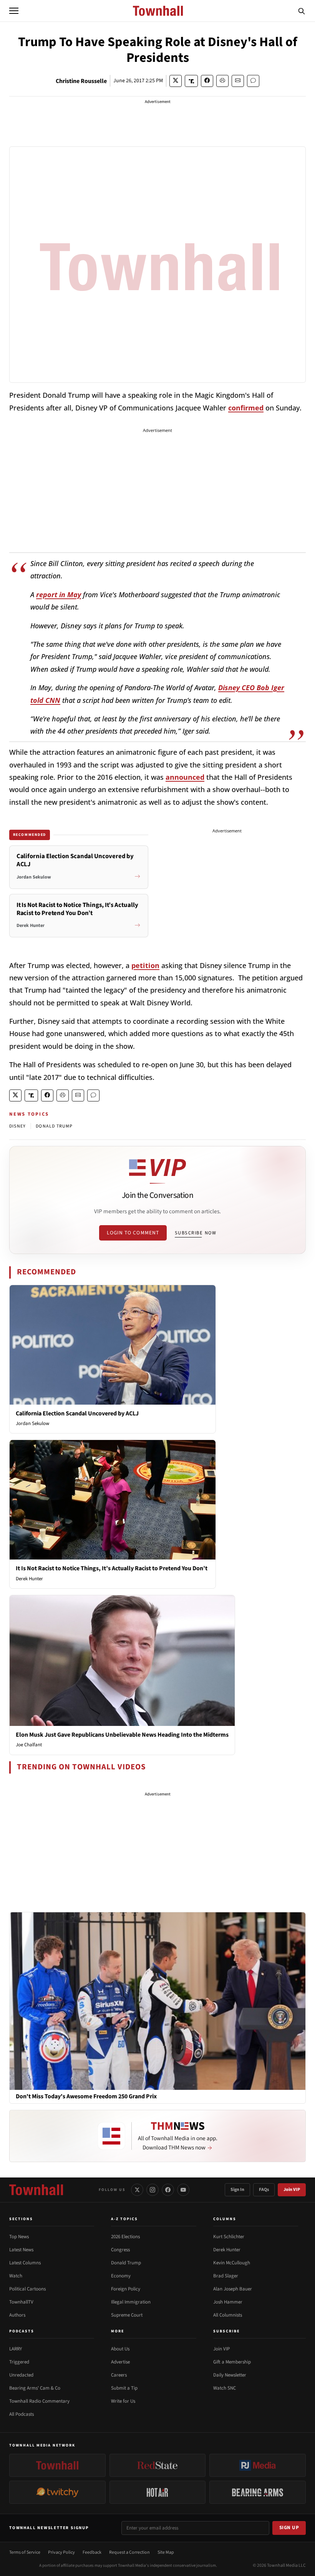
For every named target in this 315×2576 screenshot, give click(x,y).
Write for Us (123, 2401)
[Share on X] (176, 81)
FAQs (264, 2190)
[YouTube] (183, 2190)
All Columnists (228, 2315)
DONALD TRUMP (54, 1126)
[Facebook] (168, 2190)
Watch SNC (225, 2388)
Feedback (92, 2552)
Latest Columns (25, 2263)
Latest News (21, 2250)
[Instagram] (153, 2190)
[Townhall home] (36, 2190)
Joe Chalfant (29, 1745)
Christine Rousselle (81, 81)
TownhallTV (21, 2302)
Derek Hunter (29, 1579)
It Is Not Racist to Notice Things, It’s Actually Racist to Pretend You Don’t (112, 1568)
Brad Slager (226, 2276)
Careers (119, 2375)
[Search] (302, 11)
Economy (121, 2276)
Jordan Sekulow (32, 1423)
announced (185, 777)
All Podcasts (22, 2414)
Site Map (166, 2552)
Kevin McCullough (232, 2263)
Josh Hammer (228, 2302)
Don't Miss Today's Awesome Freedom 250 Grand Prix (86, 2097)
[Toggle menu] (14, 11)
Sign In (237, 2190)
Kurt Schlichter (229, 2237)
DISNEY (17, 1126)
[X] (137, 2190)
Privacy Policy (61, 2552)
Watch (16, 2276)
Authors (17, 2315)
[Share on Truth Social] (191, 81)
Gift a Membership (232, 2362)
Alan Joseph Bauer (233, 2289)
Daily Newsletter (230, 2375)
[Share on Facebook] (207, 81)
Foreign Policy (126, 2289)
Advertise (120, 2362)
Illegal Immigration (131, 2302)
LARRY (16, 2349)
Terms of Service (25, 2552)
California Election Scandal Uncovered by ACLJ (77, 1413)
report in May (59, 595)
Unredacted (21, 2375)
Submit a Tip (124, 2388)
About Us (120, 2349)
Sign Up (289, 2528)
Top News (19, 2237)
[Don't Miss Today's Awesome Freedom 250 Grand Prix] (157, 2001)
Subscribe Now (196, 1233)
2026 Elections (125, 2237)
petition (145, 965)
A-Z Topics (124, 2219)
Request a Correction (129, 2552)
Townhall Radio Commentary (39, 2401)
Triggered (19, 2362)
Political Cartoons (27, 2289)
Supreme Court (127, 2315)
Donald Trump (126, 2263)
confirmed (246, 408)
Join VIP (292, 2190)
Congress (120, 2250)
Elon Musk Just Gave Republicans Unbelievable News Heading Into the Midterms (122, 1735)
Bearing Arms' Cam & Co (35, 2388)
